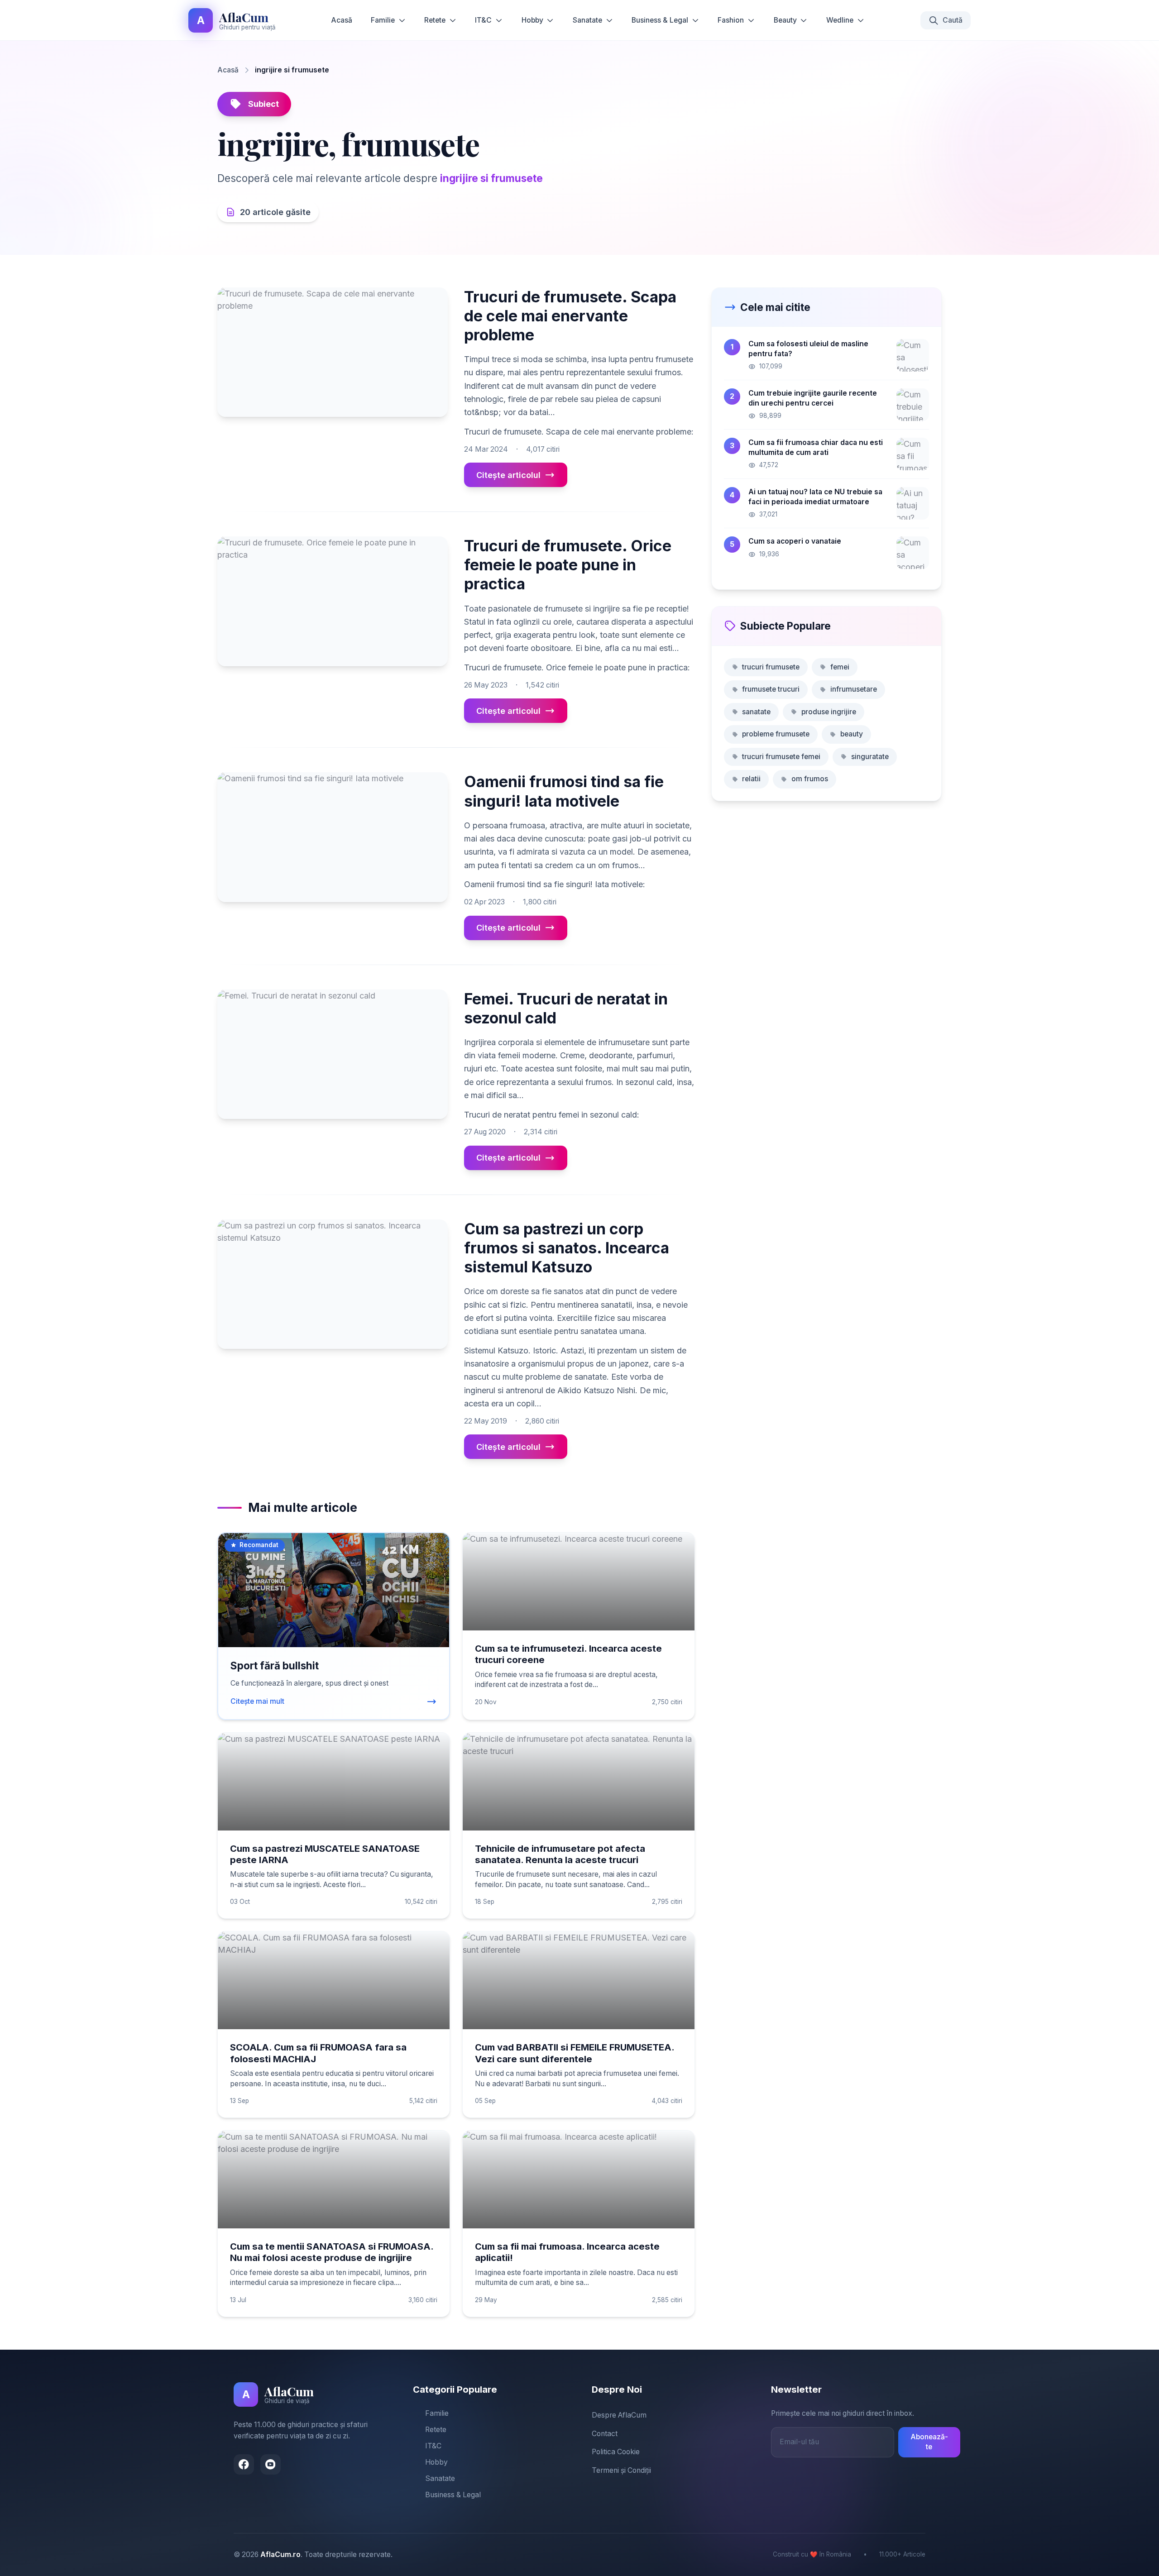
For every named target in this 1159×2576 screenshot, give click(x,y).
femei (840, 667)
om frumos (810, 779)
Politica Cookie (616, 2452)
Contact (605, 2434)
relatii (751, 779)
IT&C (483, 20)
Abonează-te (929, 2442)
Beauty (785, 20)
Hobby (532, 20)
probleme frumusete (776, 734)
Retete (435, 20)
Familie (383, 20)
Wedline (840, 20)
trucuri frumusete (771, 667)
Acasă (342, 20)
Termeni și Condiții (621, 2470)
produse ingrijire (829, 712)
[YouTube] (271, 2464)
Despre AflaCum (619, 2415)
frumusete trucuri (771, 689)
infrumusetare (854, 689)
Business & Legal (660, 20)
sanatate (756, 712)
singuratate (870, 757)
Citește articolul (508, 475)
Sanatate (587, 20)
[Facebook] (244, 2464)
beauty (852, 734)
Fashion (731, 20)
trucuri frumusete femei (781, 757)
